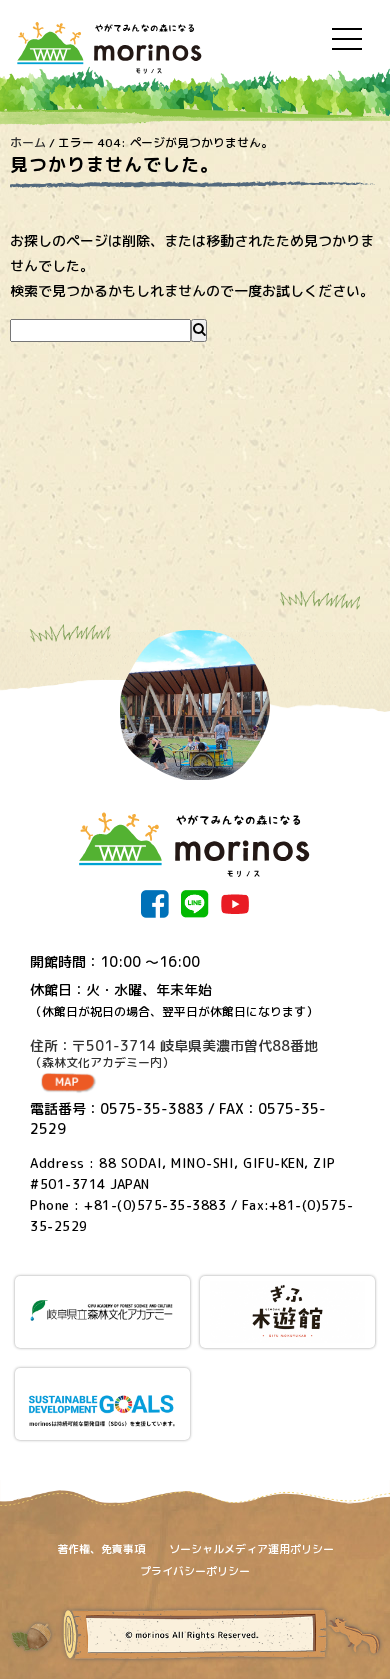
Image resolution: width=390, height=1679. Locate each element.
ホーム (28, 142)
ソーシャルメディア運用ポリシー (251, 1549)
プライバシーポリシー (195, 1571)
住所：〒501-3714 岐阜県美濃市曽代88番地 (174, 1054)
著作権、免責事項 (101, 1549)
